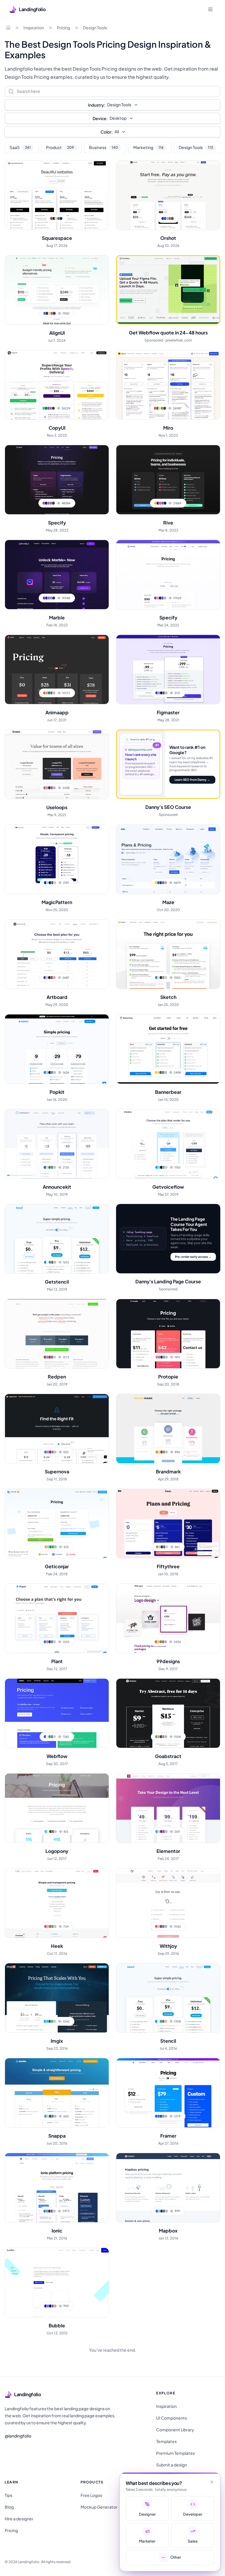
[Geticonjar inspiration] (57, 1523)
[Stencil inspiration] (168, 1998)
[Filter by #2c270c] (47, 313)
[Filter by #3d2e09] (50, 788)
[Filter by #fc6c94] (47, 1642)
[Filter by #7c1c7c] (161, 1832)
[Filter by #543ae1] (157, 693)
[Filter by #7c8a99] (53, 1452)
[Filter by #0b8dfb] (45, 1072)
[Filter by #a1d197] (166, 693)
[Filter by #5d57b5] (163, 598)
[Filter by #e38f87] (159, 1737)
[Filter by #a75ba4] (163, 1642)
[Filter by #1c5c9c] (50, 2021)
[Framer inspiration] (168, 2093)
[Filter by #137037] (46, 408)
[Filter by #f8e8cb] (47, 1737)
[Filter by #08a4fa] (157, 1167)
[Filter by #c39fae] (166, 883)
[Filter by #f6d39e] (50, 313)
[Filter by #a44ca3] (164, 1832)
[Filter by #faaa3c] (46, 1547)
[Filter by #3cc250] (156, 1737)
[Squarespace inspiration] (57, 195)
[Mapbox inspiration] (168, 2188)
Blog (9, 2507)
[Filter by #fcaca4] (47, 978)
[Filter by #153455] (162, 2211)
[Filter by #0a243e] (50, 978)
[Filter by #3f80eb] (45, 2211)
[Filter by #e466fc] (48, 1452)
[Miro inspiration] (168, 385)
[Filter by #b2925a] (157, 1547)
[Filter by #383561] (53, 503)
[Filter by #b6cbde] (54, 1642)
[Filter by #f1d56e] (158, 1072)
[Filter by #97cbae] (55, 1547)
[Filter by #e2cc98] (48, 2116)
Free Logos (91, 2495)
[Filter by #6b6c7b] (164, 2211)
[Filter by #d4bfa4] (55, 1262)
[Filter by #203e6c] (162, 1547)
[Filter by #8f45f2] (49, 408)
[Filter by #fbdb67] (47, 1167)
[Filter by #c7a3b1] (55, 2306)
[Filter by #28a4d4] (46, 2116)
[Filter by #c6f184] (160, 408)
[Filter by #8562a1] (52, 788)
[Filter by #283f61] (50, 2211)
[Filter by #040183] (50, 2306)
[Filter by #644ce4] (156, 598)
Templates (166, 2441)
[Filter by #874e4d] (52, 978)
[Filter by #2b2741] (165, 503)
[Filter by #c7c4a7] (55, 1926)
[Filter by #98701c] (50, 1926)
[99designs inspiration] (168, 1618)
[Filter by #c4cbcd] (54, 1357)
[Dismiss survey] (212, 2482)
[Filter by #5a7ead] (163, 1072)
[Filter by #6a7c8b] (52, 1167)
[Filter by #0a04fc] (46, 2306)
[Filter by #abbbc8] (166, 1072)
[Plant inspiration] (57, 1618)
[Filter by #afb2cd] (166, 1926)
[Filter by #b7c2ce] (166, 1452)
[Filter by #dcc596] (160, 1547)
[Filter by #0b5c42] (51, 1832)
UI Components (172, 2418)
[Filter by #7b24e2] (44, 598)
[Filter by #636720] (158, 408)
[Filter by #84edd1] (48, 883)
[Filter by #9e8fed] (159, 693)
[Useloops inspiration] (57, 764)
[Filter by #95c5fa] (47, 1072)
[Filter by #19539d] (161, 2116)
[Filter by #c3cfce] (166, 978)
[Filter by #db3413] (45, 1357)
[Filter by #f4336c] (46, 1926)
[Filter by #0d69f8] (156, 2116)
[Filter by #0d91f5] (156, 978)
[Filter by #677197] (163, 883)
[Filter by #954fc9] (44, 503)
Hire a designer (19, 2519)
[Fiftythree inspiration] (168, 1523)
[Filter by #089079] (49, 693)
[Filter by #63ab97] (164, 1167)
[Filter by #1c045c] (161, 693)
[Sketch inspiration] (168, 954)
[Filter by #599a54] (53, 1547)
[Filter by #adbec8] (55, 2116)
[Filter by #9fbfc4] (166, 1642)
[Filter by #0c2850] (54, 218)
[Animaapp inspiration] (57, 669)
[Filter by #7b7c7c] (52, 1642)
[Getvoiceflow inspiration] (168, 1144)
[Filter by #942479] (50, 1452)
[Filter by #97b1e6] (168, 218)
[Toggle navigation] (210, 9)
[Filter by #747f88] (53, 2116)
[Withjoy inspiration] (168, 1903)
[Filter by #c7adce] (165, 598)
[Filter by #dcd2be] (167, 1547)
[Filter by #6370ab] (163, 503)
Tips (8, 2495)
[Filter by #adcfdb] (54, 2021)
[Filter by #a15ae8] (49, 598)
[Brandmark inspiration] (168, 1429)
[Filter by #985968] (52, 2211)
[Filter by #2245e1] (45, 978)
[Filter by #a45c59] (53, 1832)
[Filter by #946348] (52, 1262)
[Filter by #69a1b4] (164, 1357)
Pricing (63, 28)
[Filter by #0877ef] (157, 2211)
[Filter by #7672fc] (48, 2306)
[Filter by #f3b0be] (159, 1926)
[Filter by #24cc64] (44, 408)
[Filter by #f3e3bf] (48, 1832)
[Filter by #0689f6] (46, 1452)
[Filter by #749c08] (161, 1642)
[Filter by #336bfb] (158, 883)
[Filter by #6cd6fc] (159, 1167)
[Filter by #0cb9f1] (157, 1832)
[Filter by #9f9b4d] (163, 978)
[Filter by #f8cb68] (56, 218)
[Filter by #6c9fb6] (163, 1737)
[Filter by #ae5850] (170, 218)
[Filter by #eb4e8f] (160, 503)
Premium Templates (175, 2453)
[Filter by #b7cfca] (55, 1832)
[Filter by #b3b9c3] (166, 2116)
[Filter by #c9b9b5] (54, 693)
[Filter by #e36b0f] (156, 1642)
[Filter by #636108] (161, 1072)
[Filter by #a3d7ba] (54, 1167)
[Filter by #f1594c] (45, 788)
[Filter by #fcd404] (156, 1072)
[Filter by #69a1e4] (47, 2211)
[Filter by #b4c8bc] (54, 1072)
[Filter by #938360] (162, 408)
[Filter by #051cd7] (45, 883)
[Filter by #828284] (51, 408)
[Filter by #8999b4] (163, 2116)
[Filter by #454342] (53, 408)
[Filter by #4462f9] (45, 313)
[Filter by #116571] (165, 218)
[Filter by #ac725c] (51, 503)
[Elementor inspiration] (168, 1808)
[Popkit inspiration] (57, 1049)
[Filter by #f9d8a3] (159, 978)
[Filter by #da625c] (156, 1926)
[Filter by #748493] (52, 1072)
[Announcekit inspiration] (57, 1144)
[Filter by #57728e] (59, 218)
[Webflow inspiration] (57, 1713)
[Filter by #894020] (161, 1926)
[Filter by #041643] (50, 883)
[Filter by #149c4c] (51, 1547)
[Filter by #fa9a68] (158, 598)
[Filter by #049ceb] (45, 1262)
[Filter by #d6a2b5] (54, 788)
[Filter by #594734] (165, 408)
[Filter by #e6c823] (156, 503)
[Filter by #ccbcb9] (166, 1357)
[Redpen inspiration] (57, 1334)
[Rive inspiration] (168, 480)
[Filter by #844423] (162, 1452)
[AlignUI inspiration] (57, 290)
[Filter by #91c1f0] (48, 1547)
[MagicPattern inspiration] (57, 859)
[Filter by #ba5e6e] (52, 313)
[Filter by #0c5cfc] (45, 1167)
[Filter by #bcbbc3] (166, 2211)
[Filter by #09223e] (50, 1072)
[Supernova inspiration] (57, 1429)
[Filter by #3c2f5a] (54, 598)
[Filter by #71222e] (162, 1357)
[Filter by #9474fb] (159, 1357)
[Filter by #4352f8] (45, 1737)
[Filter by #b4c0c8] (166, 1832)
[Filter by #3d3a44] (54, 313)
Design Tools (95, 28)
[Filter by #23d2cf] (46, 1832)
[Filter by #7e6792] (52, 1357)
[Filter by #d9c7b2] (55, 883)
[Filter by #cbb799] (166, 1737)
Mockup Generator (99, 2507)
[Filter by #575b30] (172, 218)
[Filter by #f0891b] (157, 1452)
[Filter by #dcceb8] (54, 1737)
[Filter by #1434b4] (161, 883)
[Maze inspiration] (168, 859)
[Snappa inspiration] (57, 2093)
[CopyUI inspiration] (57, 385)
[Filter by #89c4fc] (159, 2211)
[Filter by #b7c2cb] (55, 1452)
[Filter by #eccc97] (159, 1832)
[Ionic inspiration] (57, 2188)
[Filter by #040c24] (161, 1167)
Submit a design (172, 2465)
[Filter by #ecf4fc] (48, 1262)
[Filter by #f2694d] (45, 693)
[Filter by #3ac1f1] (47, 2021)
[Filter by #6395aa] (53, 1926)
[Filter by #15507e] (50, 2116)
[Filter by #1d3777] (47, 598)
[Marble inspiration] (57, 575)
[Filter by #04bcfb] (45, 2021)
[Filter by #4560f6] (159, 2116)
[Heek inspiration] (57, 1903)
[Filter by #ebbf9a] (158, 1642)
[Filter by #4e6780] (52, 883)
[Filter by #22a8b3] (50, 1262)
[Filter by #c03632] (52, 218)
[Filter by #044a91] (50, 1642)
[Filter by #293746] (61, 218)
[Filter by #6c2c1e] (161, 1737)
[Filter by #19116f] (46, 503)
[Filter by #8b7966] (52, 1737)
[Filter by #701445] (158, 503)
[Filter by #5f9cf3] (47, 1357)
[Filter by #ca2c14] (50, 1357)
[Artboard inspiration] (57, 954)
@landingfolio (18, 2436)
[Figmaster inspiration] (168, 669)
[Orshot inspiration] (168, 195)
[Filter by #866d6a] (53, 2306)
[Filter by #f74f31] (155, 408)
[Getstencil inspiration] (57, 1239)
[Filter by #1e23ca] (163, 218)
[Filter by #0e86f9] (45, 1642)
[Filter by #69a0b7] (51, 598)
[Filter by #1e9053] (50, 1167)
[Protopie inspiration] (168, 1334)
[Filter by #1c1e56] (161, 978)
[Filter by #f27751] (157, 1357)
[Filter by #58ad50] (52, 2021)
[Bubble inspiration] (57, 2283)
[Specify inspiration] (57, 480)
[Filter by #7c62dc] (49, 503)
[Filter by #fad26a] (159, 1452)
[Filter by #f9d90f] (156, 883)
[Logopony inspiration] (57, 1808)
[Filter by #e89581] (47, 693)
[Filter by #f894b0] (48, 1926)
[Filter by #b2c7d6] (54, 2211)
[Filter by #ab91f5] (47, 788)
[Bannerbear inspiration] (168, 1049)
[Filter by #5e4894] (164, 693)
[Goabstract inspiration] (168, 1713)
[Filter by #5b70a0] (164, 1547)
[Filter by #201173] (160, 598)
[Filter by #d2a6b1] (54, 978)
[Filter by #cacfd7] (166, 1167)
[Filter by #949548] (164, 1452)
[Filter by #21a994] (50, 1737)
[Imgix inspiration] (57, 1998)
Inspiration (34, 28)
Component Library (175, 2430)
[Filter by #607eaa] (163, 1926)
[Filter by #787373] (52, 693)
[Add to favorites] (101, 168)
